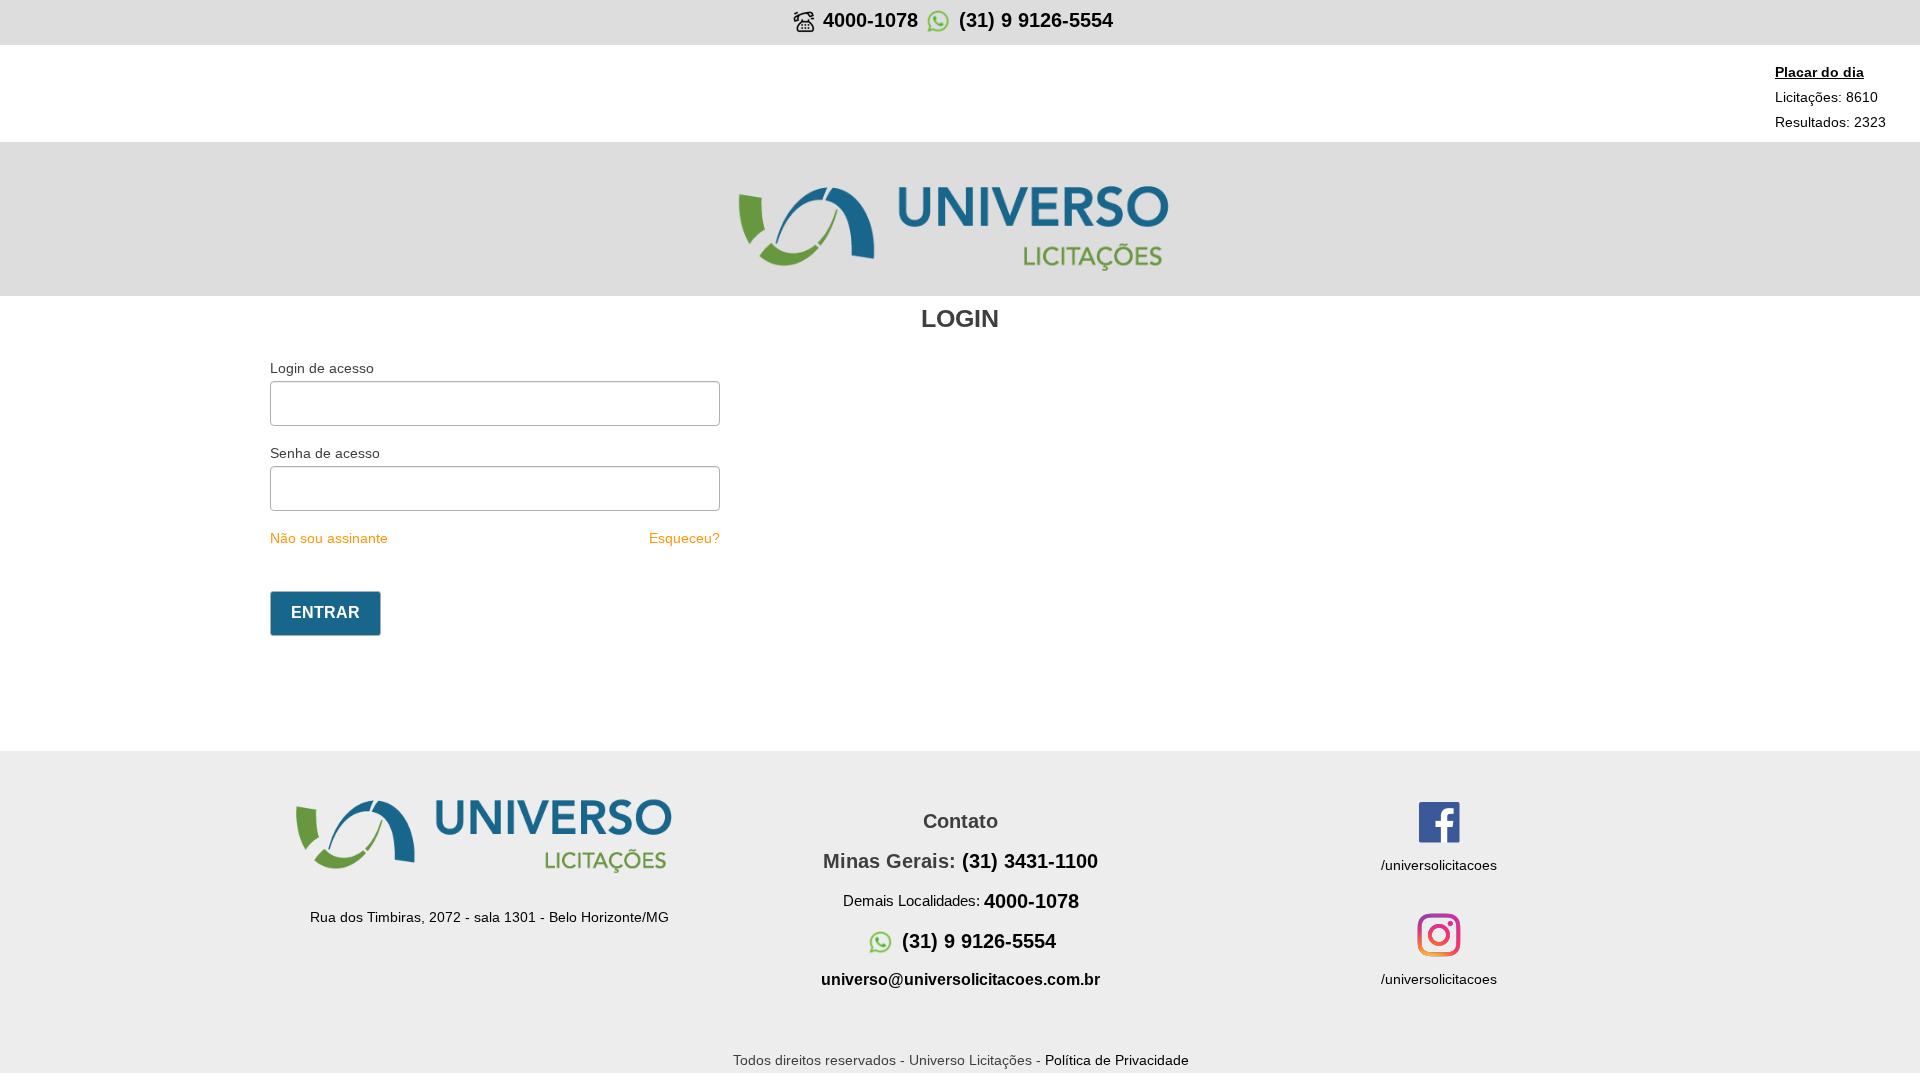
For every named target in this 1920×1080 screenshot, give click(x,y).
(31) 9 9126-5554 (1036, 20)
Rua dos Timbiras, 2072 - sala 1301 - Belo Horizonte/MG (489, 917)
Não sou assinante (329, 538)
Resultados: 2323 (1830, 122)
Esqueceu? (684, 538)
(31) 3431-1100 (1030, 861)
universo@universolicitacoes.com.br (960, 979)
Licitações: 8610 (1826, 97)
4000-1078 (867, 20)
